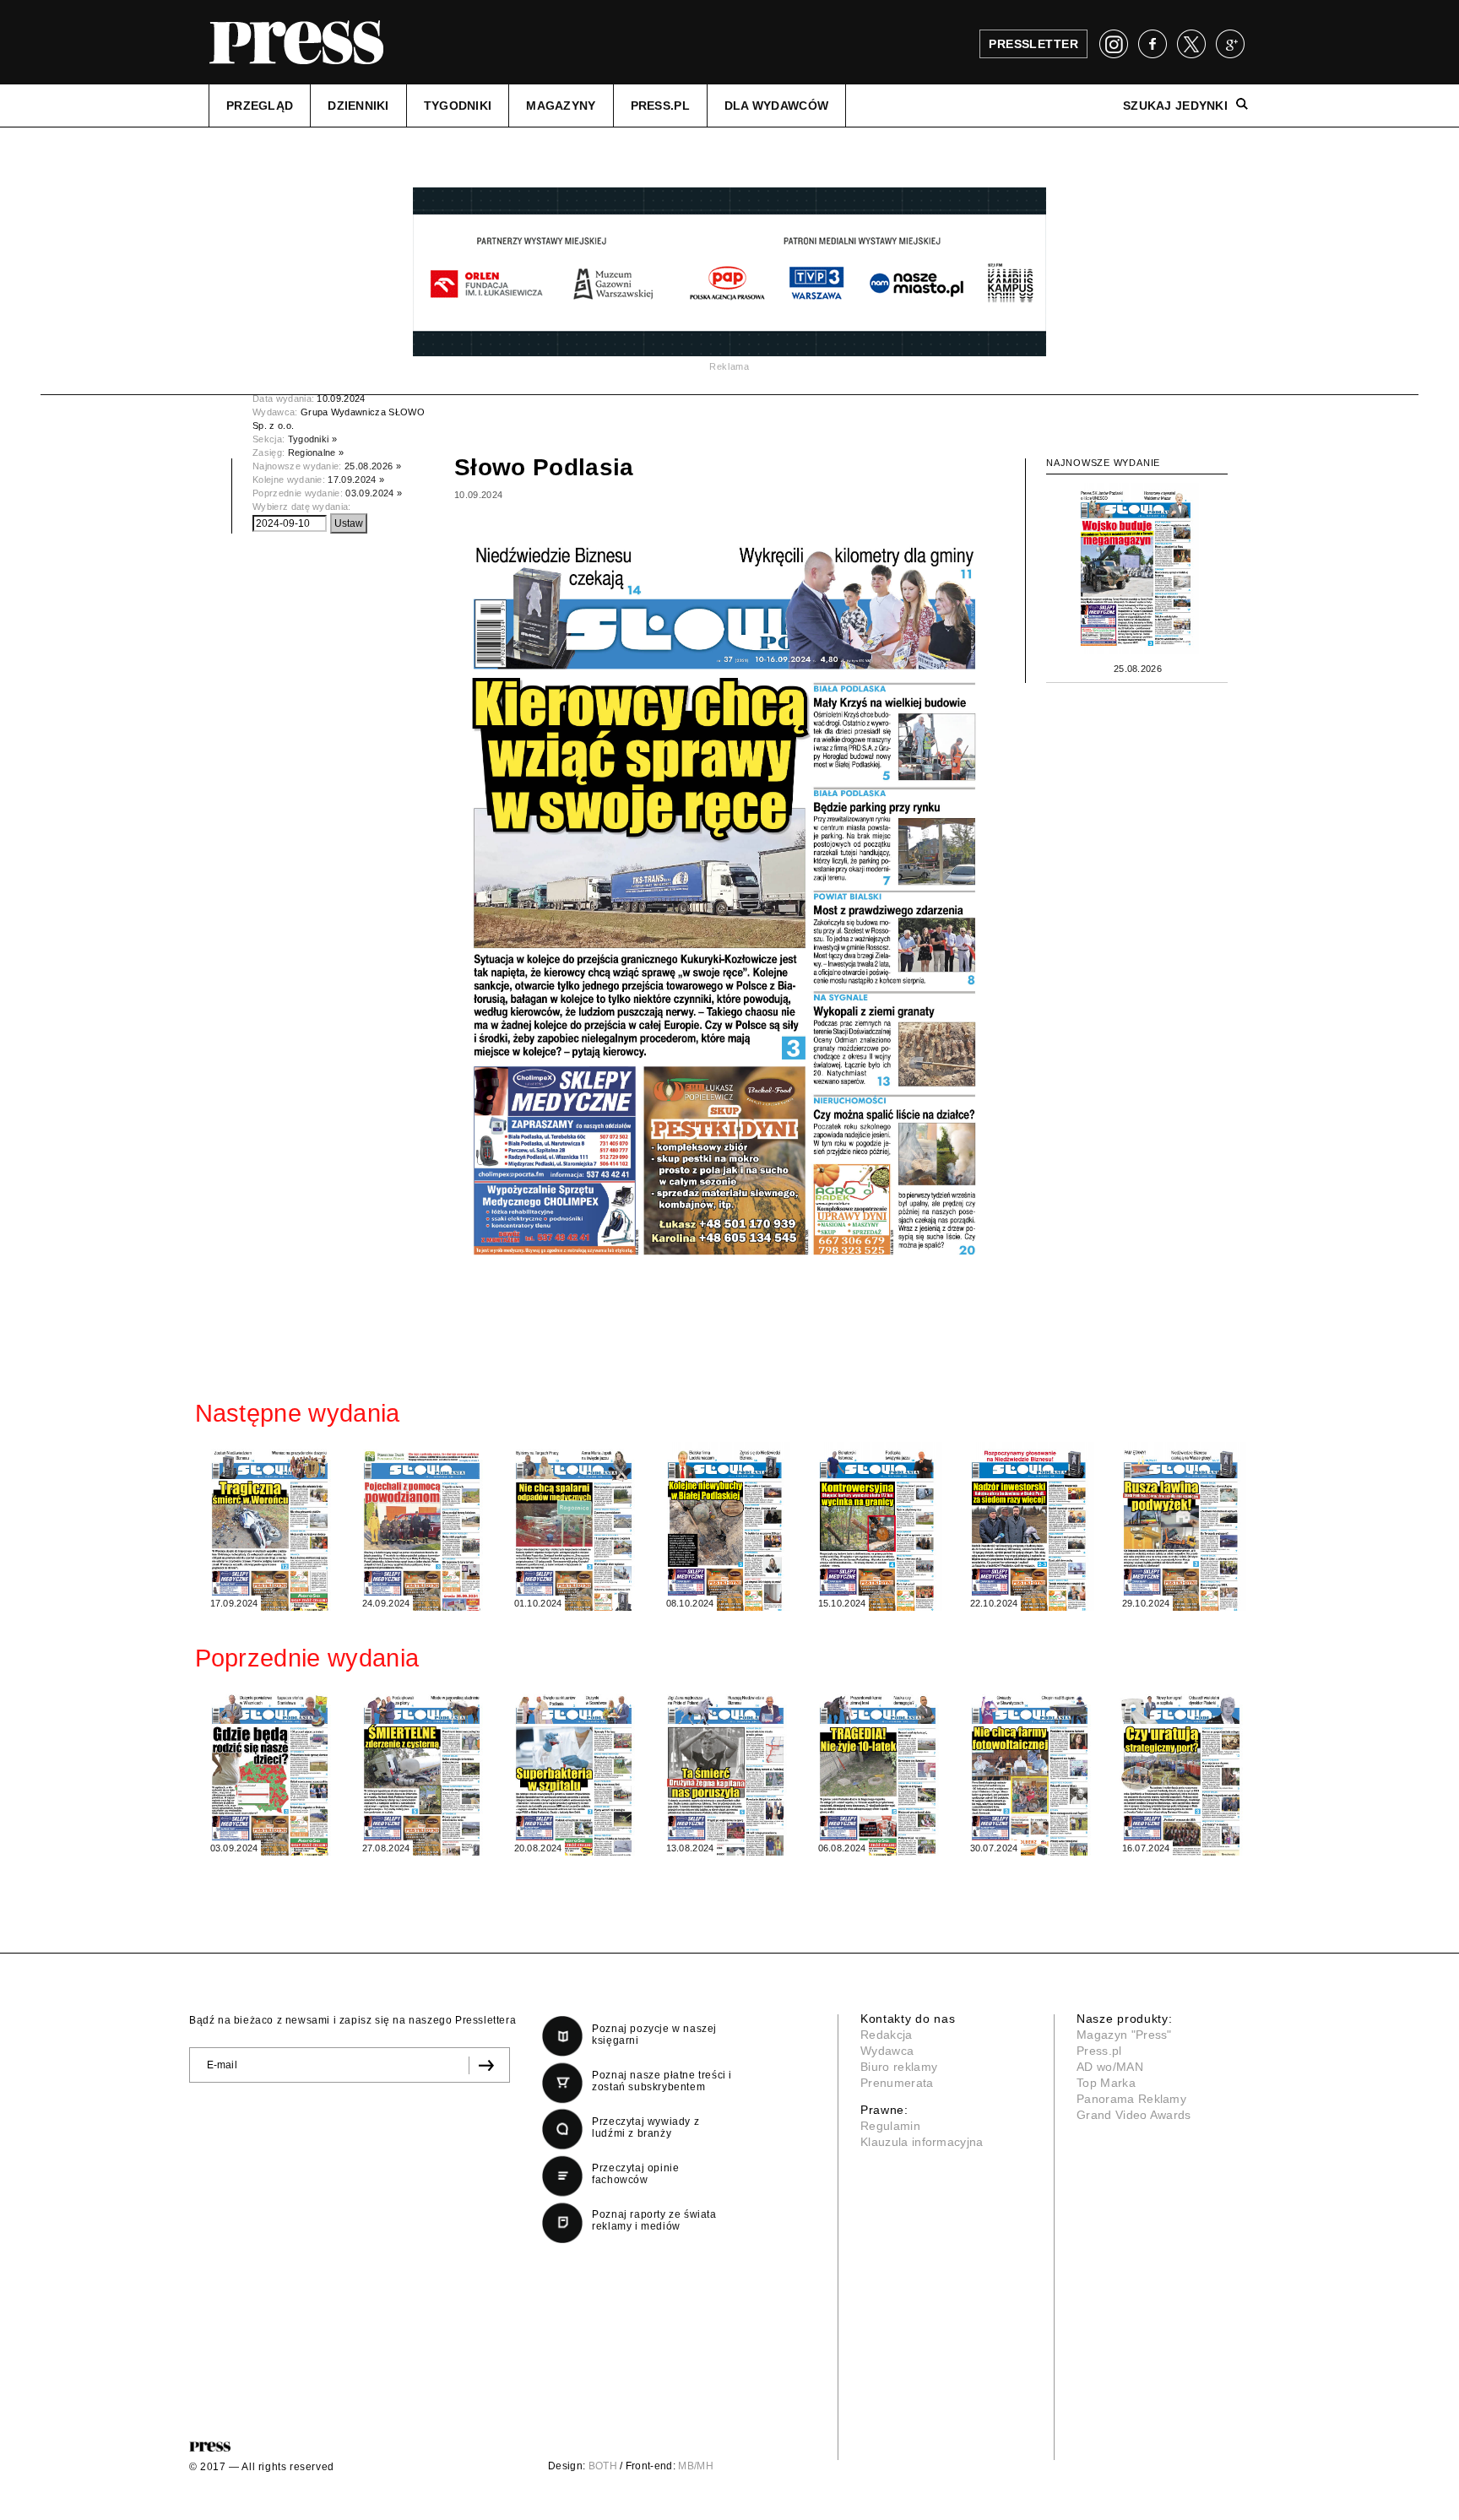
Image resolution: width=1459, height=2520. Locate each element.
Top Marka (1106, 2083)
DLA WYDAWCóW (776, 106)
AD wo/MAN (1110, 2067)
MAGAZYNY (561, 106)
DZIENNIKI (358, 106)
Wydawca (887, 2051)
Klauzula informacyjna (922, 2142)
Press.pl (1099, 2051)
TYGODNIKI (458, 106)
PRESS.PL (660, 106)
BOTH (603, 2466)
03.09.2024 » (374, 493)
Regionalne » (316, 453)
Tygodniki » (313, 439)
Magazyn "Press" (1124, 2035)
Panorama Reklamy (1131, 2099)
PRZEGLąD (260, 106)
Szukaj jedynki (1175, 106)
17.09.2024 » (356, 480)
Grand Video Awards (1134, 2115)
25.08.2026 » (373, 466)
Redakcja (887, 2035)
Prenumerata (897, 2083)
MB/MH (696, 2466)
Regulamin (890, 2126)
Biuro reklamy (899, 2067)
